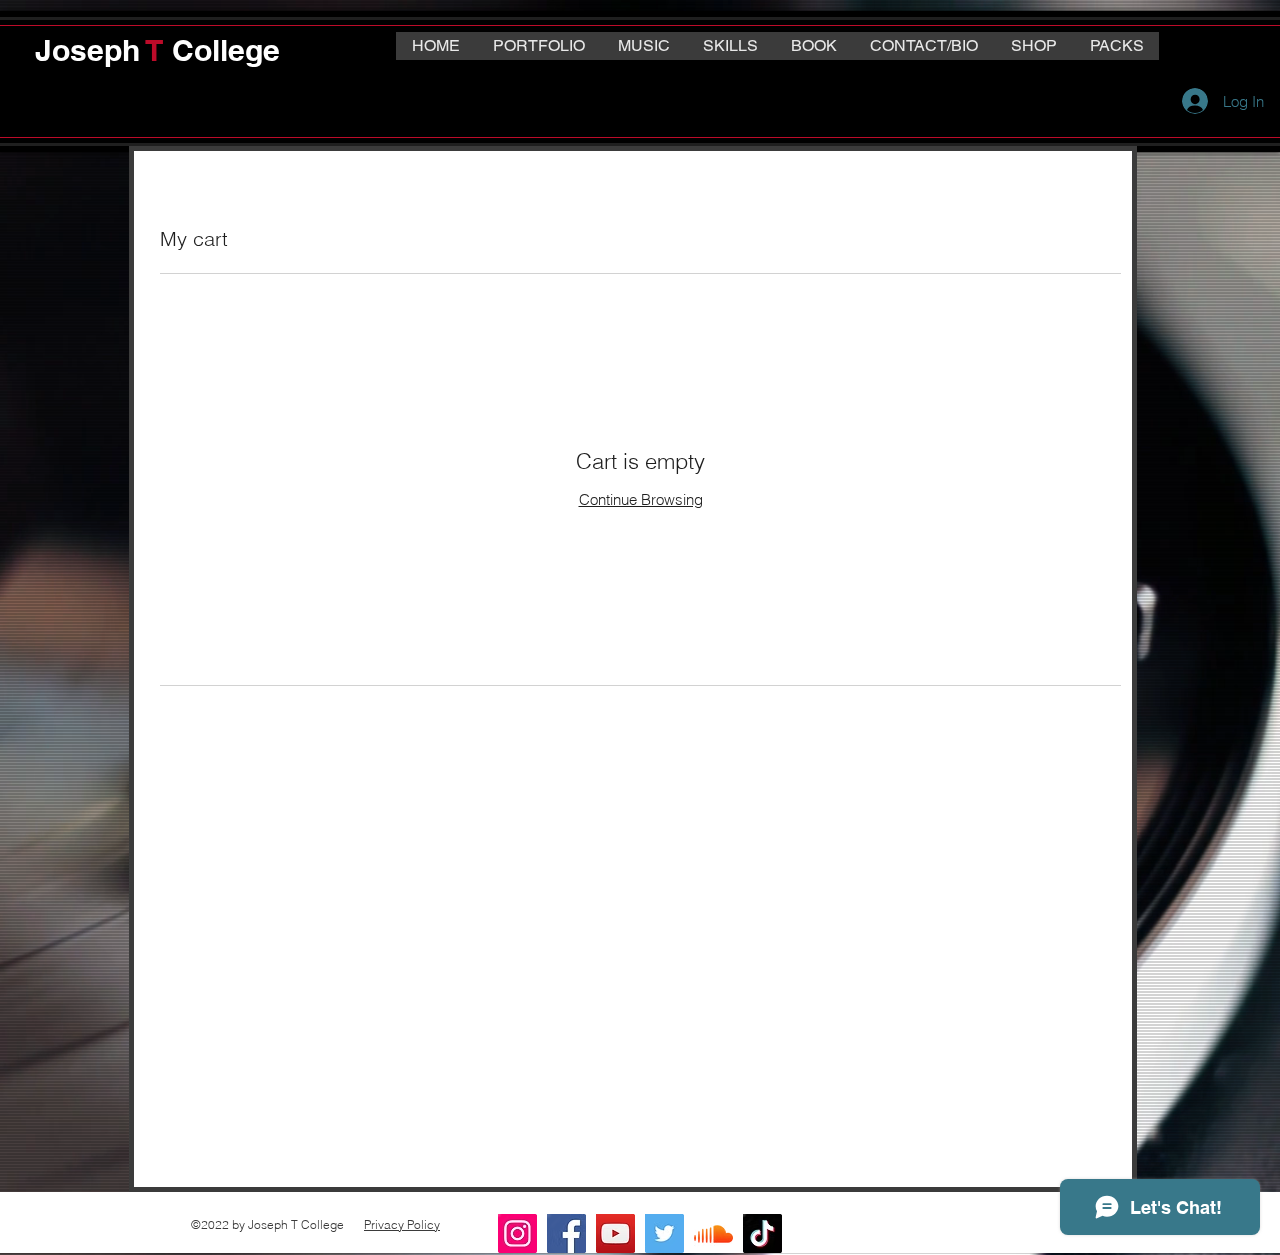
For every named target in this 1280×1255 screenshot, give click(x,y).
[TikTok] (762, 1233)
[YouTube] (615, 1233)
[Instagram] (517, 1233)
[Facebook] (566, 1233)
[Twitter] (664, 1233)
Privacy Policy (402, 1224)
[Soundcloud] (713, 1233)
